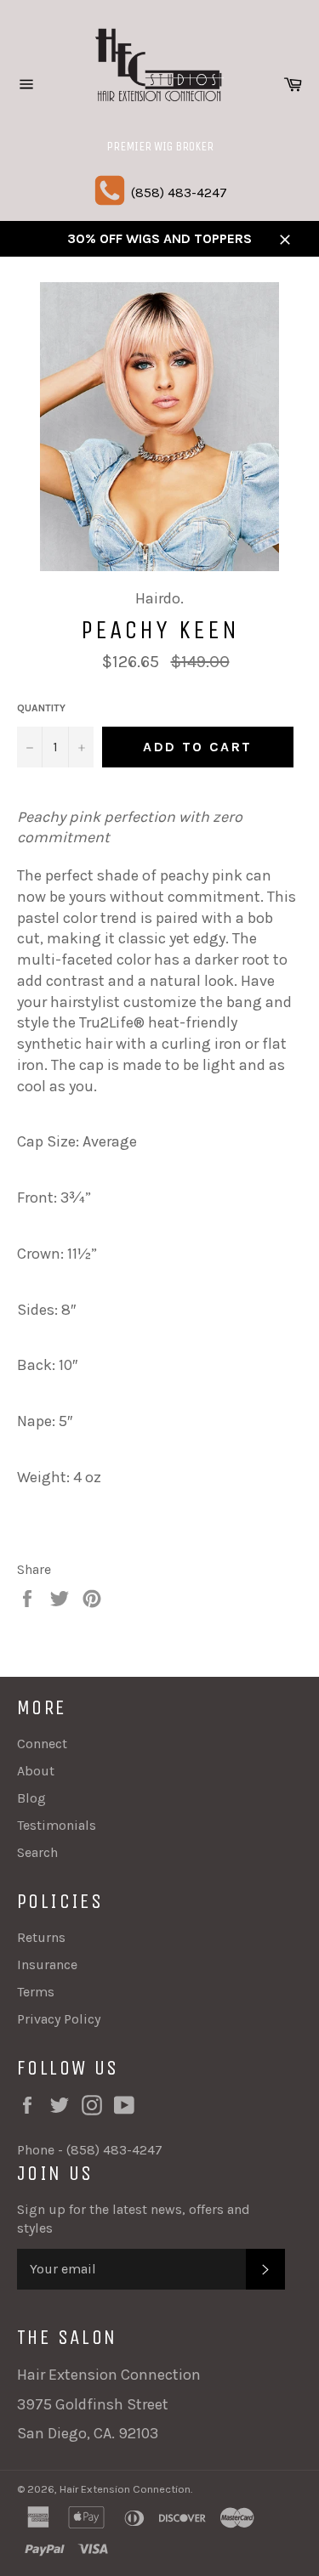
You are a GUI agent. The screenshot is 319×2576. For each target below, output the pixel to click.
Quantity (41, 708)
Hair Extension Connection (125, 2489)
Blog (31, 1798)
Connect (42, 1744)
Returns (41, 1937)
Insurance (47, 1965)
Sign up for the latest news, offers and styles (134, 2219)
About (36, 1771)
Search (37, 1852)
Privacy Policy (59, 2019)
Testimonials (57, 1825)
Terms (36, 1992)
